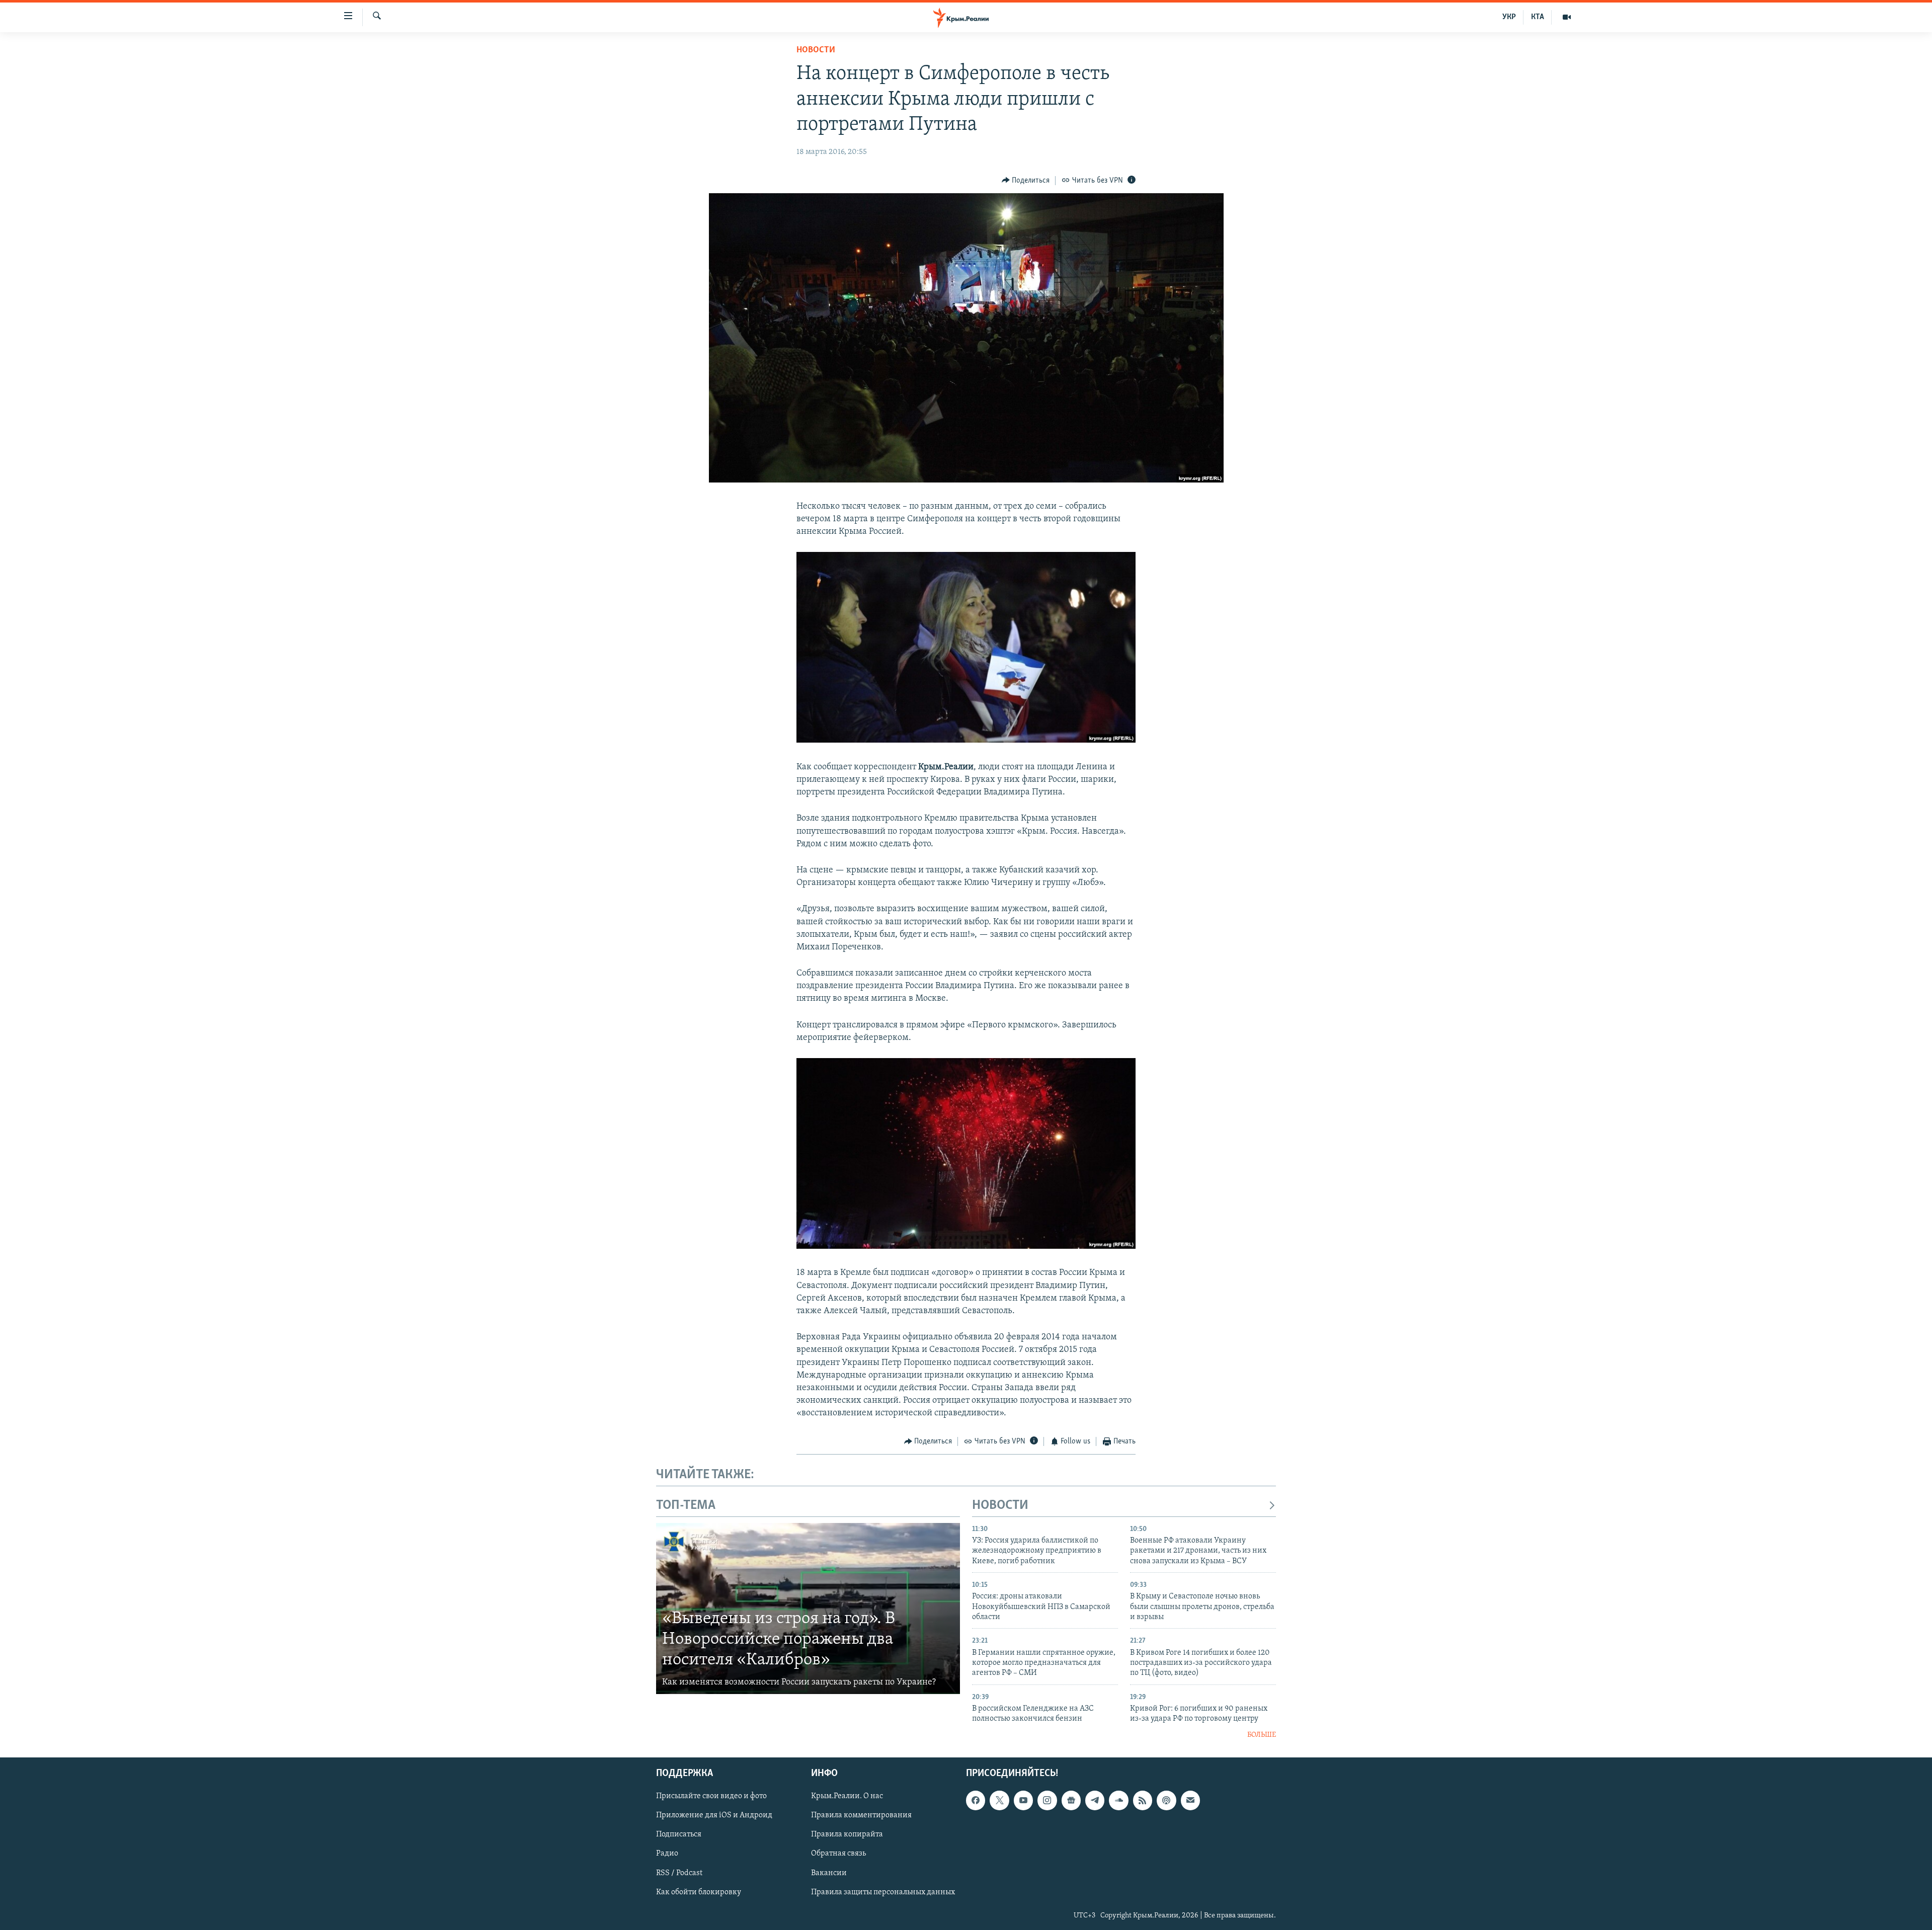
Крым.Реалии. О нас (847, 1797)
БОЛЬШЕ (1262, 1735)
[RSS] (1143, 1801)
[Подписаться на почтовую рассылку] (1190, 1801)
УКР (1509, 17)
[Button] (1026, 181)
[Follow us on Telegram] (1095, 1801)
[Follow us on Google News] (1071, 1801)
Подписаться (679, 1835)
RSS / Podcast (679, 1873)
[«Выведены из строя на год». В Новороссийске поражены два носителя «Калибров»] (808, 1609)
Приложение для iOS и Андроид (714, 1816)
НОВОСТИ (1000, 1506)
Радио (667, 1854)
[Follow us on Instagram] (1047, 1801)
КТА (1538, 17)
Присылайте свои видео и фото (711, 1797)
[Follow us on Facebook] (976, 1801)
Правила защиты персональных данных (883, 1892)
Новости (816, 50)
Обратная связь (838, 1854)
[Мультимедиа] (1567, 17)
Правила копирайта (847, 1835)
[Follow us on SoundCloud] (1118, 1801)
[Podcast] (1166, 1801)
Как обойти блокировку (699, 1892)
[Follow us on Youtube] (1023, 1801)
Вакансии (829, 1873)
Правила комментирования (861, 1816)
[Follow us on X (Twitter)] (999, 1801)
